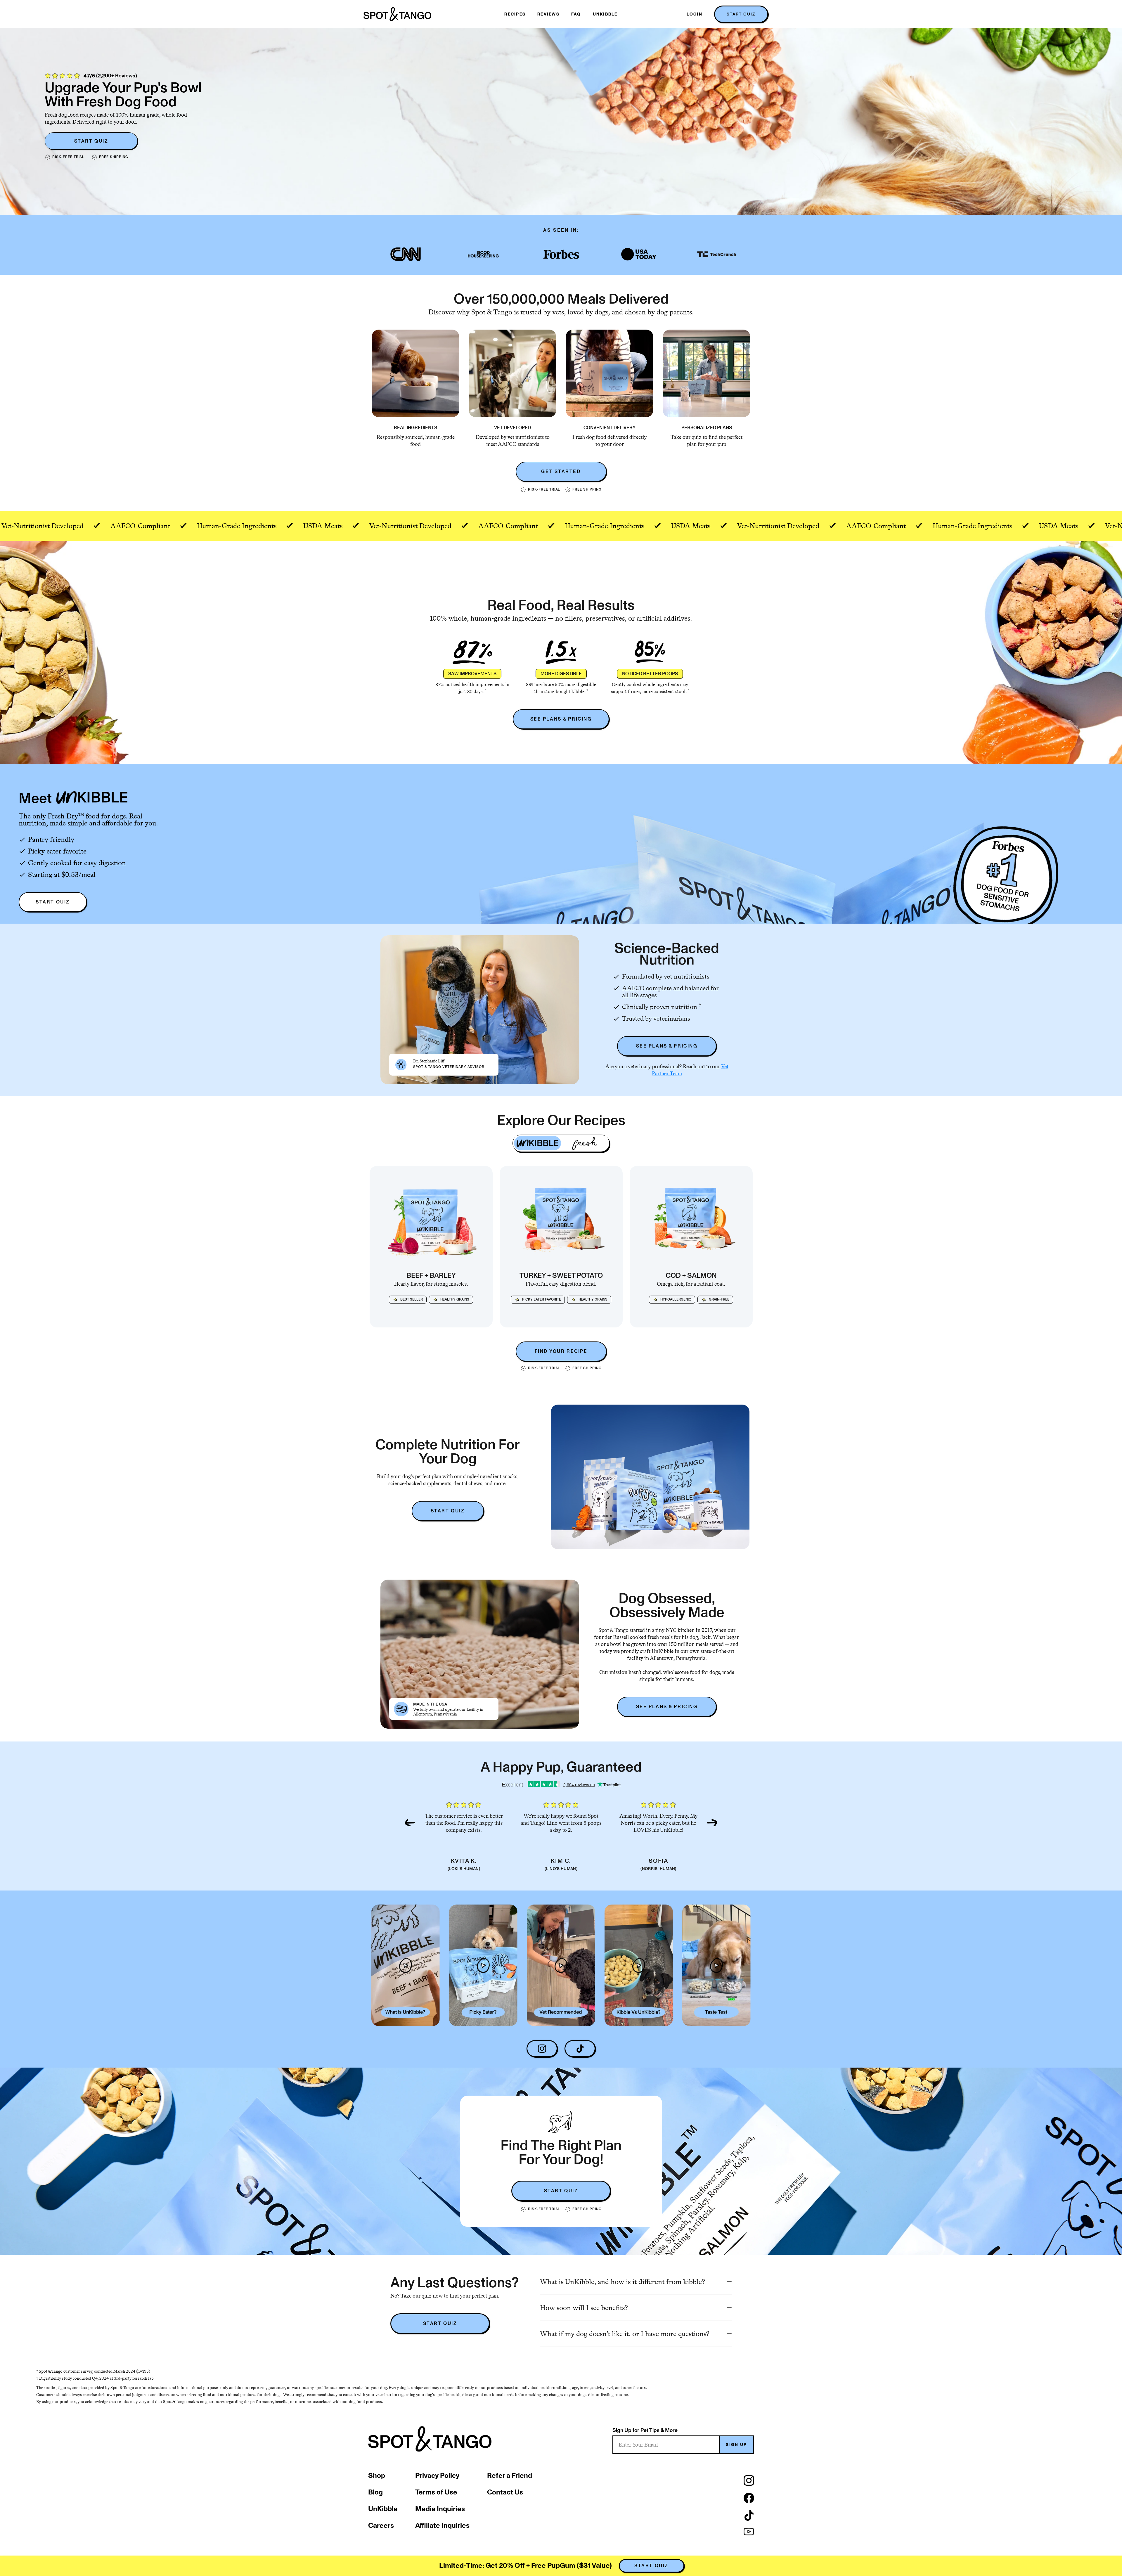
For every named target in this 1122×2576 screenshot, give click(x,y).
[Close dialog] (665, 1213)
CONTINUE (513, 1341)
